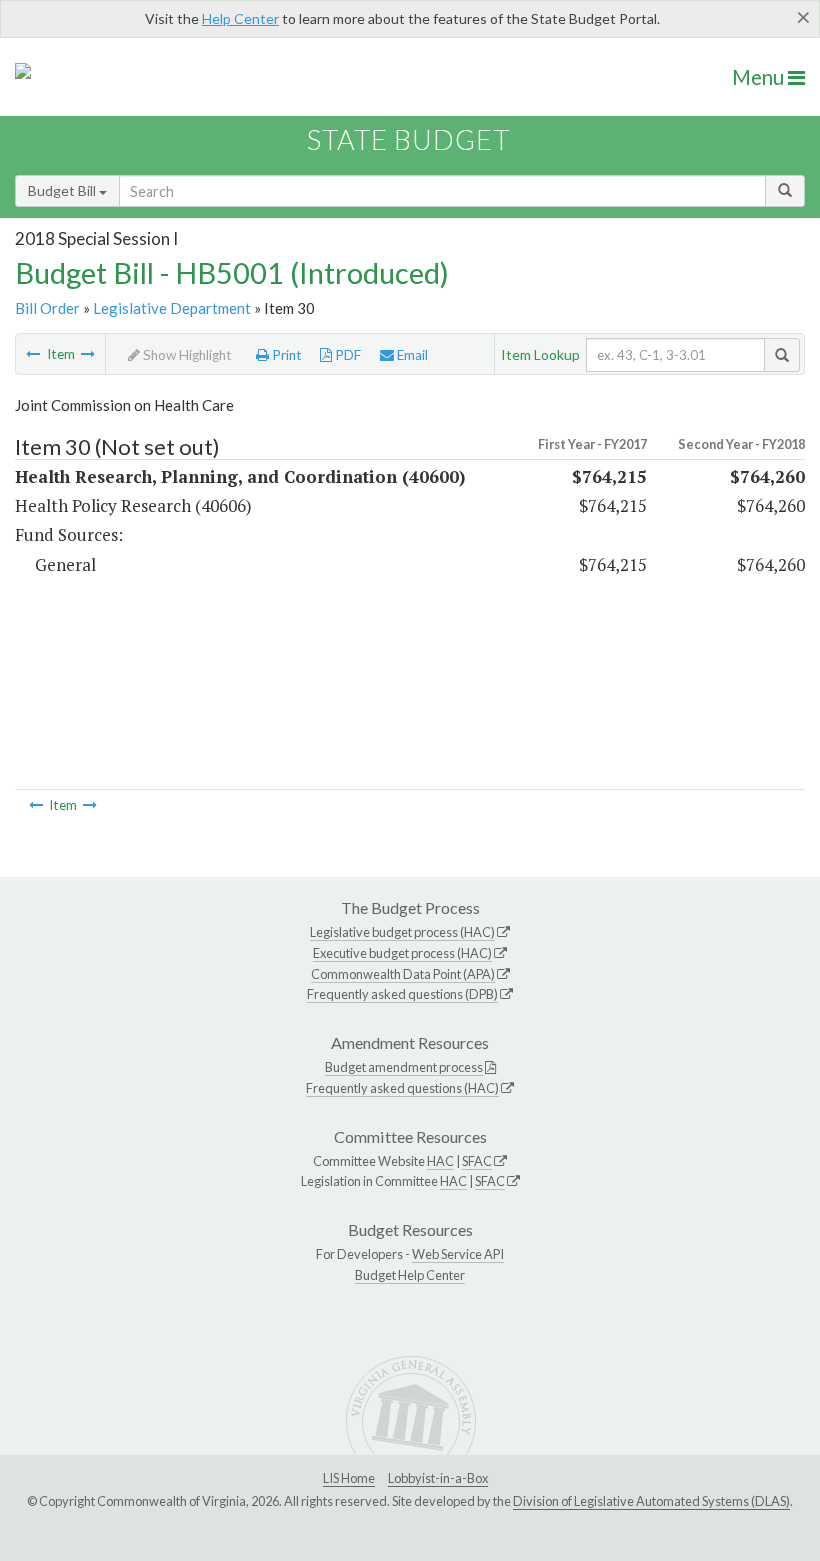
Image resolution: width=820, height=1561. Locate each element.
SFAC (477, 1161)
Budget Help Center (410, 1275)
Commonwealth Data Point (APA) (403, 974)
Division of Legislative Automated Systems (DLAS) (651, 1501)
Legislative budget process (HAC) (402, 932)
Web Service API (458, 1254)
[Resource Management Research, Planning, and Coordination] (33, 354)
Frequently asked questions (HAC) (402, 1088)
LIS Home (349, 1478)
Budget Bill (63, 190)
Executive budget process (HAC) (402, 953)
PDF (346, 355)
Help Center (240, 18)
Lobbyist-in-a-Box (438, 1478)
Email (411, 355)
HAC (440, 1161)
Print (285, 355)
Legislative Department (172, 308)
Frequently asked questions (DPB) (402, 994)
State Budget (408, 139)
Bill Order (47, 308)
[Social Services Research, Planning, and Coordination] (88, 354)
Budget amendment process (404, 1067)
